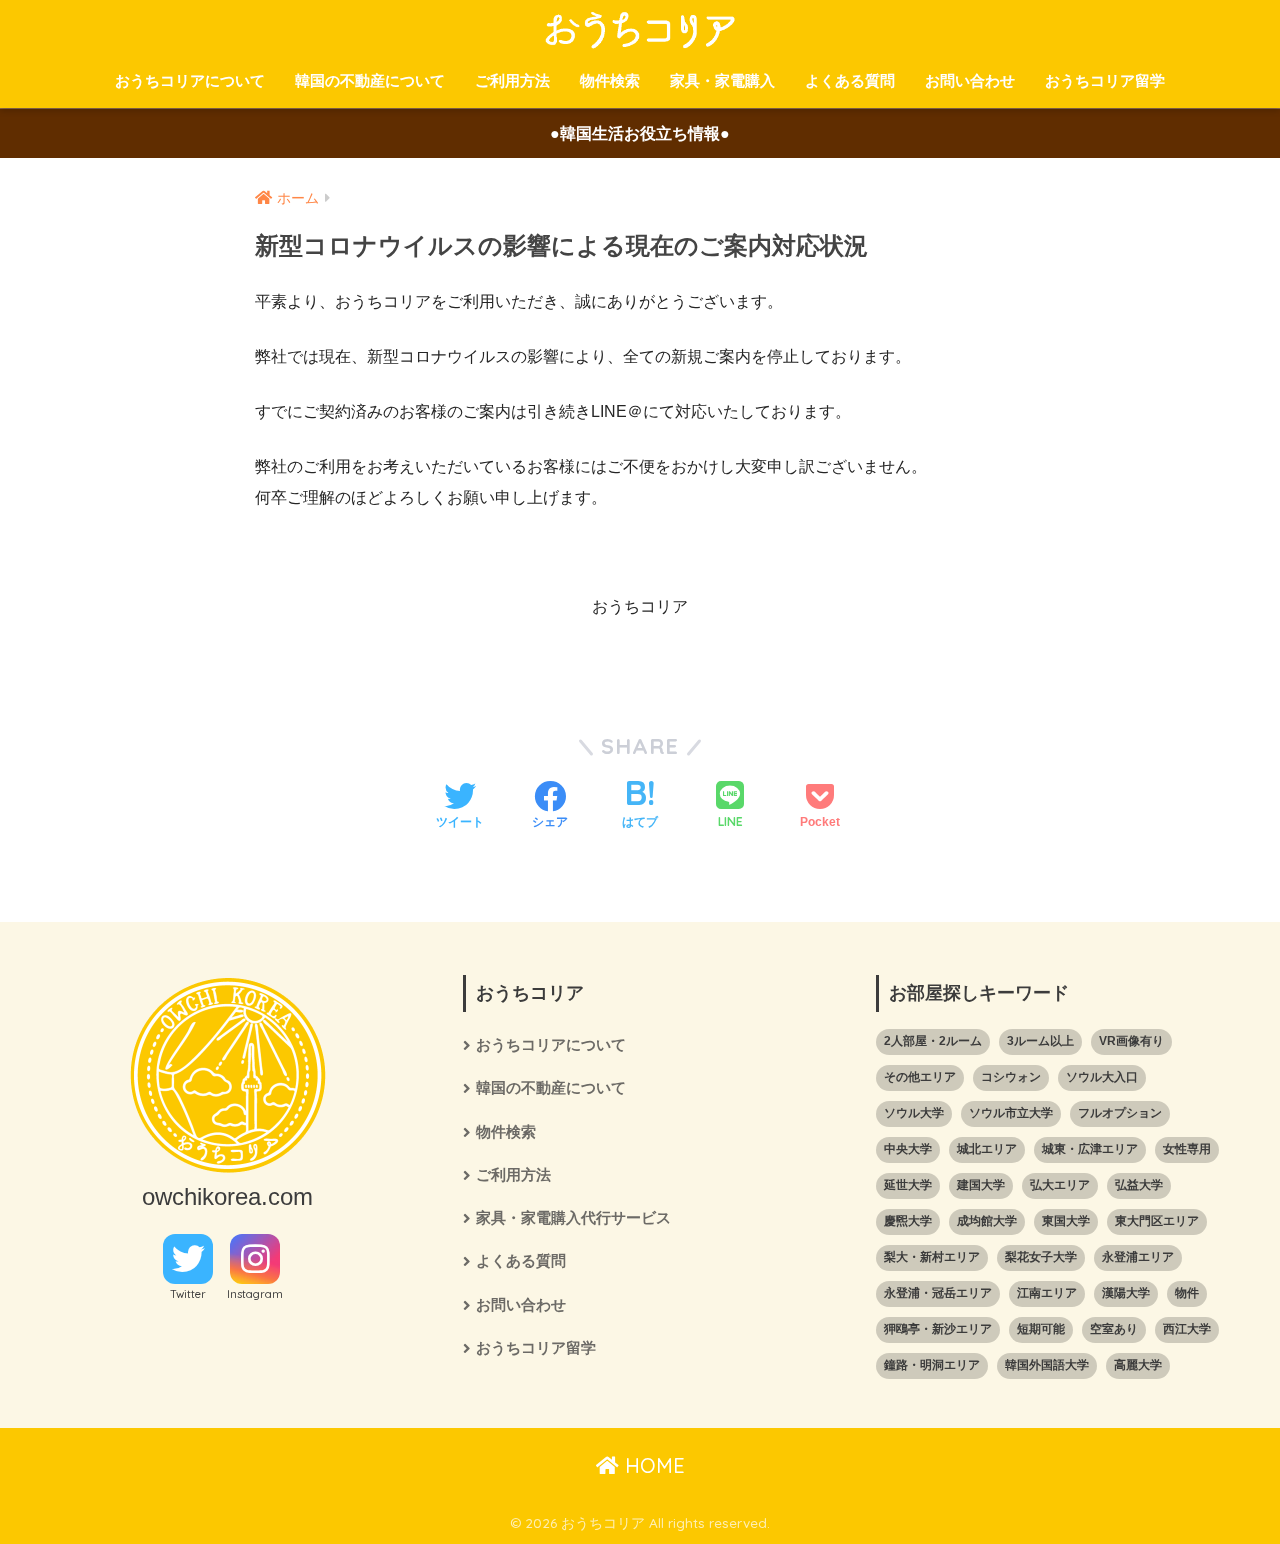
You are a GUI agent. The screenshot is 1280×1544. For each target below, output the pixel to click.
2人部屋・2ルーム (933, 1041)
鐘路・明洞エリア (932, 1365)
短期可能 (1041, 1329)
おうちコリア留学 (1105, 80)
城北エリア (987, 1149)
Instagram (255, 1294)
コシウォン (1011, 1077)
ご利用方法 (512, 80)
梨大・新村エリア (932, 1257)
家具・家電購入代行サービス (573, 1218)
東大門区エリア (1157, 1221)
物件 (1187, 1293)
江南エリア (1047, 1293)
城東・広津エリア (1090, 1149)
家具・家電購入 (722, 80)
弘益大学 (1139, 1185)
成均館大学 (987, 1221)
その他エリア (920, 1077)
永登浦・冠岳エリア (938, 1293)
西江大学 (1187, 1329)
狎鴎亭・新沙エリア (938, 1329)
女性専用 (1187, 1149)
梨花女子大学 (1041, 1257)
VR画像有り (1131, 1041)
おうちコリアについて (190, 80)
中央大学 (908, 1149)
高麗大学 (1138, 1365)
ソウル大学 (914, 1113)
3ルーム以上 (1040, 1041)
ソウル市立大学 (1011, 1113)
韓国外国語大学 (1047, 1365)
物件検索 (610, 80)
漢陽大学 (1126, 1293)
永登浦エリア (1138, 1257)
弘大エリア (1060, 1185)
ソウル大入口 (1102, 1077)
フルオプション (1120, 1113)
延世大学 (908, 1185)
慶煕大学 (908, 1221)
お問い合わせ (970, 80)
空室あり (1114, 1329)
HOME (652, 1465)
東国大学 (1066, 1221)
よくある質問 (850, 80)
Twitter (188, 1294)
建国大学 (981, 1185)
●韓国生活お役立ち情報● (640, 133)
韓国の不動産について (370, 80)
